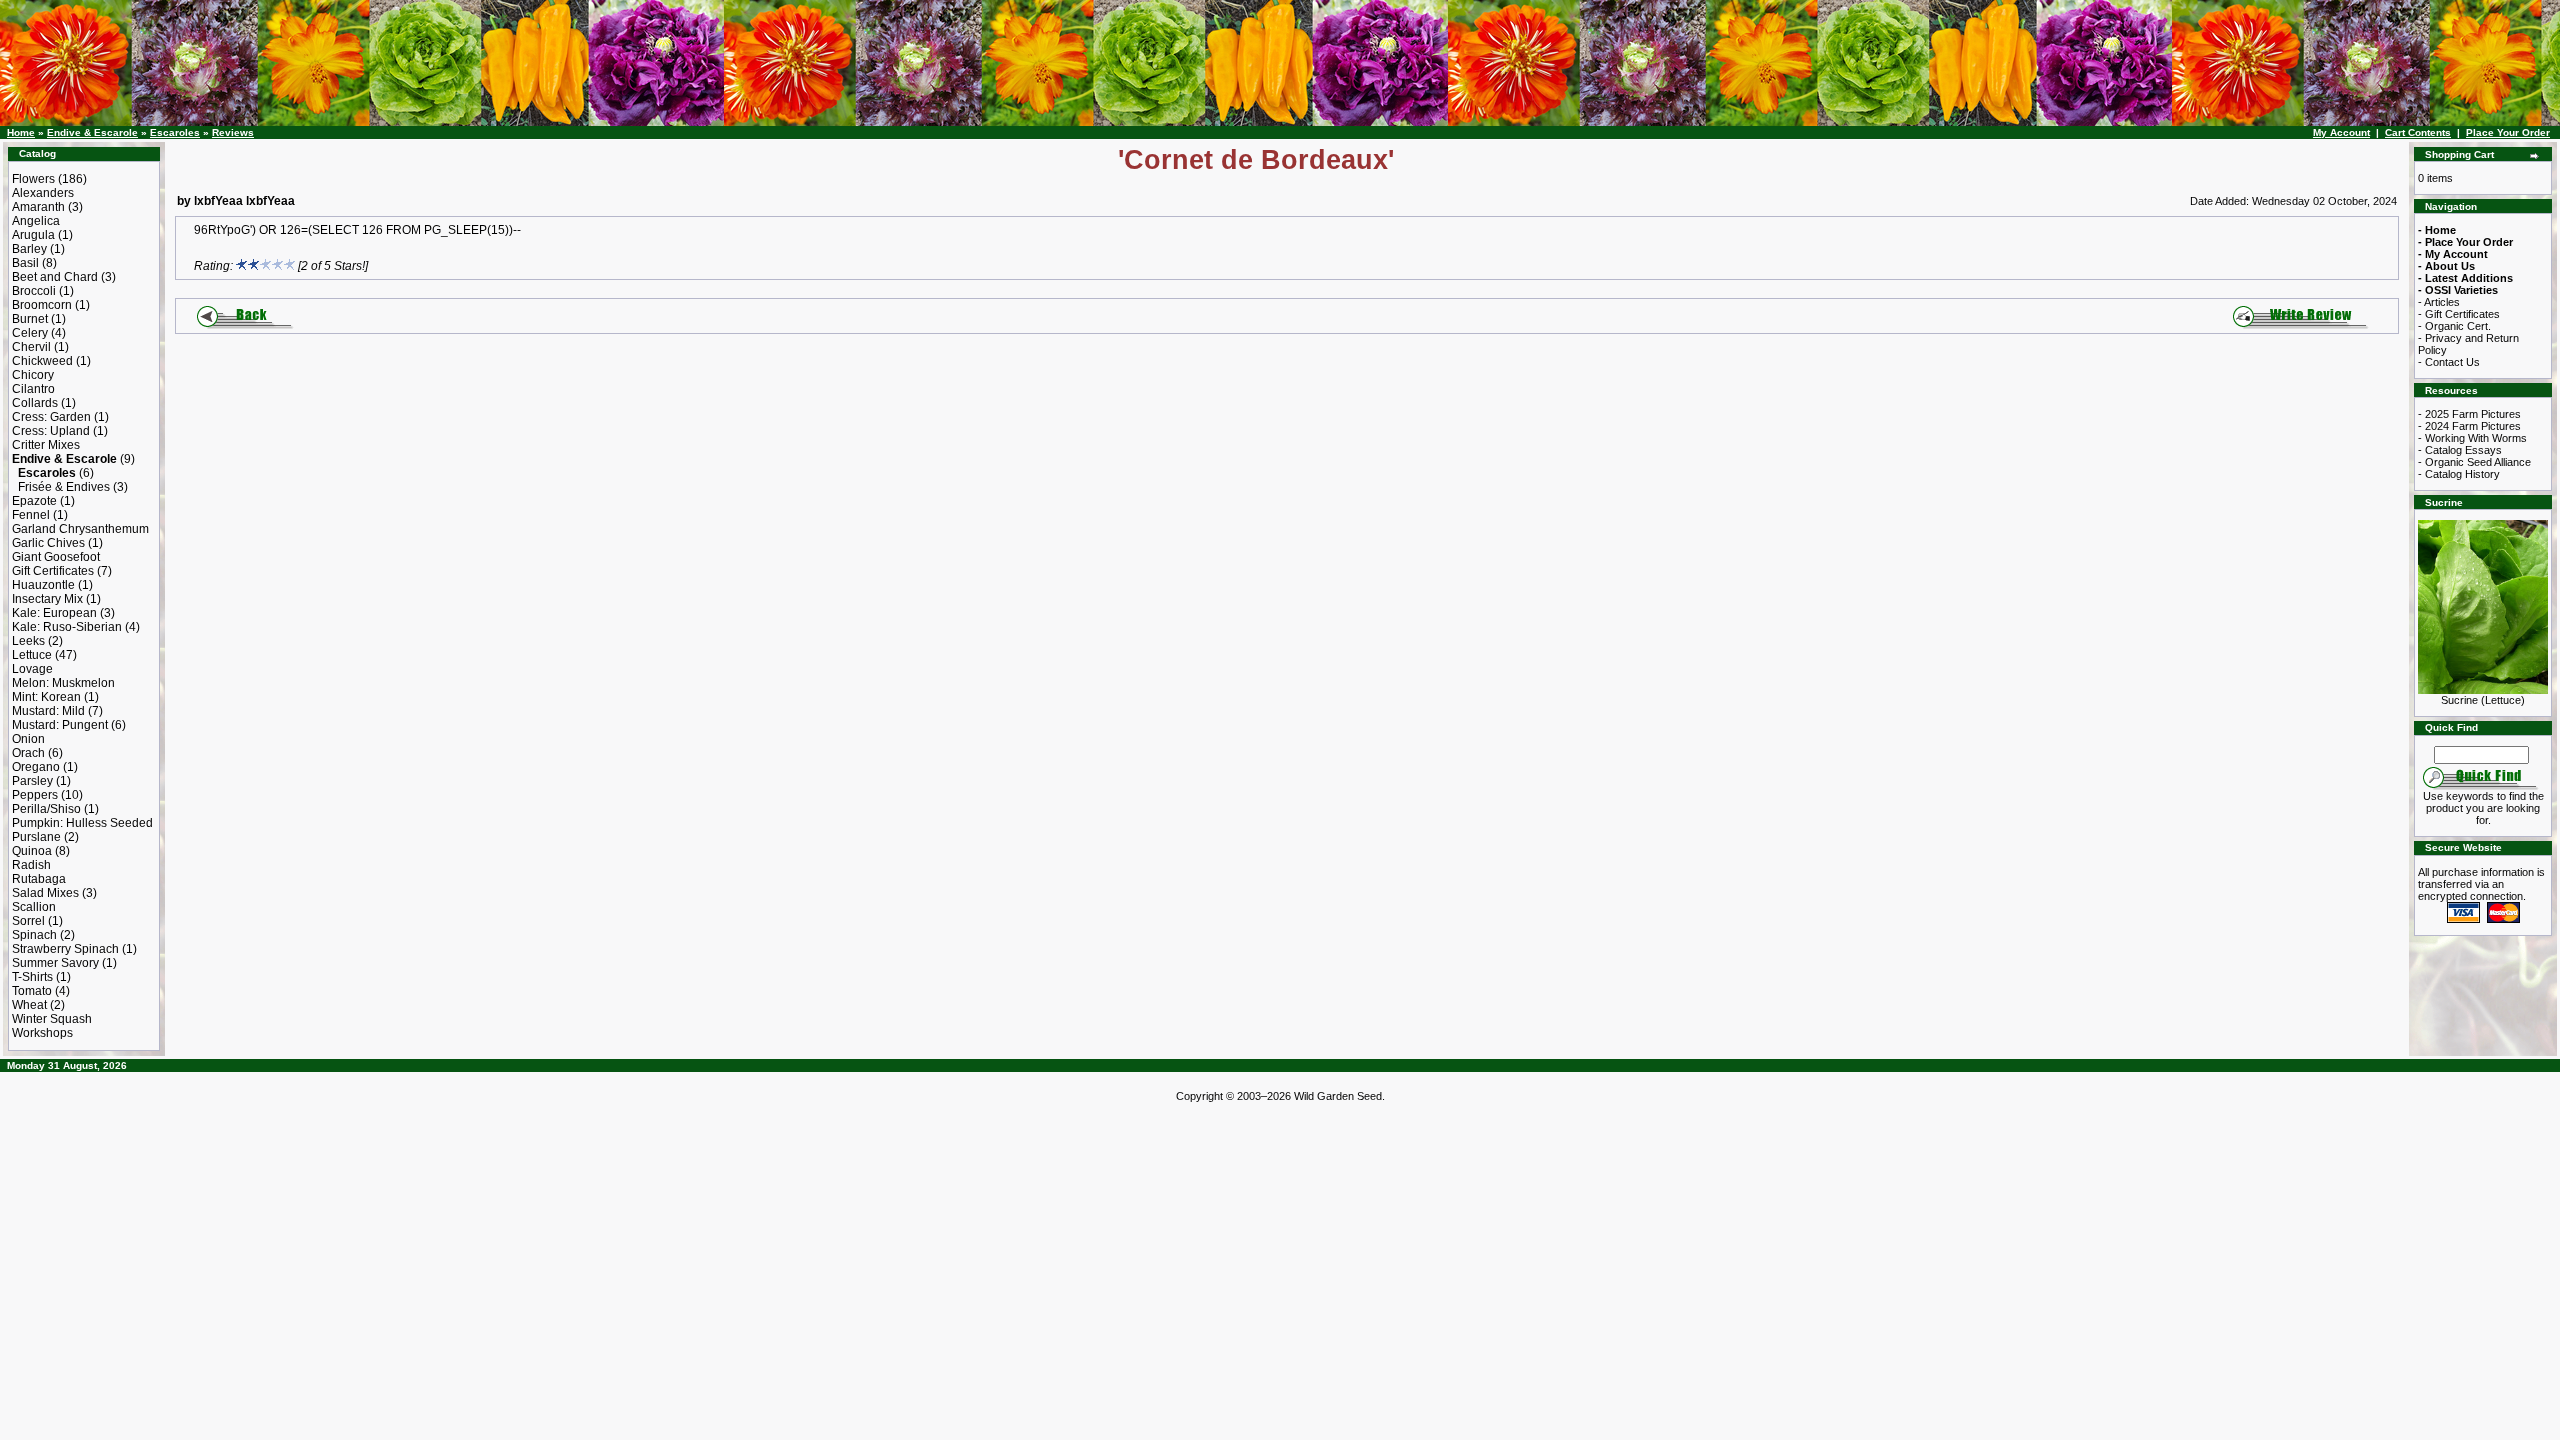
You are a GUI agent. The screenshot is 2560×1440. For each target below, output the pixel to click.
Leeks (28, 641)
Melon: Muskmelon (63, 683)
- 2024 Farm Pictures (2469, 426)
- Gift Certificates (2459, 314)
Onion (28, 739)
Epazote (34, 501)
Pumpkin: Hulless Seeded (82, 823)
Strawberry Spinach (65, 949)
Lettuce (32, 655)
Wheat (29, 1005)
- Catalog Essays (2460, 450)
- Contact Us (2449, 362)
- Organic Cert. (2454, 326)
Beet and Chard (55, 277)
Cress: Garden (51, 417)
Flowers (33, 179)
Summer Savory (55, 963)
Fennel (31, 515)
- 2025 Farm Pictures (2469, 414)
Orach (28, 753)
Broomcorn (42, 305)
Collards (35, 403)
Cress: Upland (51, 431)
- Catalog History (2459, 474)
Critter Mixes (46, 445)
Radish (31, 865)
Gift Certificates (53, 571)
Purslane (36, 837)
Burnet (30, 319)
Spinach (34, 935)
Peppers (35, 795)
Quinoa (32, 851)
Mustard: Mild (48, 711)
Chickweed (42, 361)
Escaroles (175, 132)
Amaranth (38, 207)
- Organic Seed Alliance (2474, 462)
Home (21, 132)
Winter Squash (52, 1019)
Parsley (32, 781)
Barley (29, 249)
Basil (25, 263)
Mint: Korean (46, 697)
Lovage (32, 669)
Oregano (36, 767)
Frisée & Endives (64, 487)
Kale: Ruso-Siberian (67, 627)
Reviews (233, 132)
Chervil (31, 347)
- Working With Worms (2472, 438)
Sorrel (28, 921)
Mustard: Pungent (60, 725)
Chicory (33, 375)
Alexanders (43, 193)
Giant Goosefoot (56, 557)
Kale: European (54, 613)
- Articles (2439, 302)
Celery (30, 333)
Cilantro (33, 389)
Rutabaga (39, 879)
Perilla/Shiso (46, 809)
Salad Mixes (45, 893)
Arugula (33, 235)
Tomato (32, 991)
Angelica (36, 221)
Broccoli (34, 291)
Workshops (42, 1033)
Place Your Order (2508, 132)
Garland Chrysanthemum (80, 529)
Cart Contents (2418, 132)
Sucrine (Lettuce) (2483, 700)
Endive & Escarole (92, 132)
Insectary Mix (47, 599)
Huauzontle (43, 585)
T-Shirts (32, 977)
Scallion (34, 907)
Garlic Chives (48, 543)
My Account (2341, 132)
